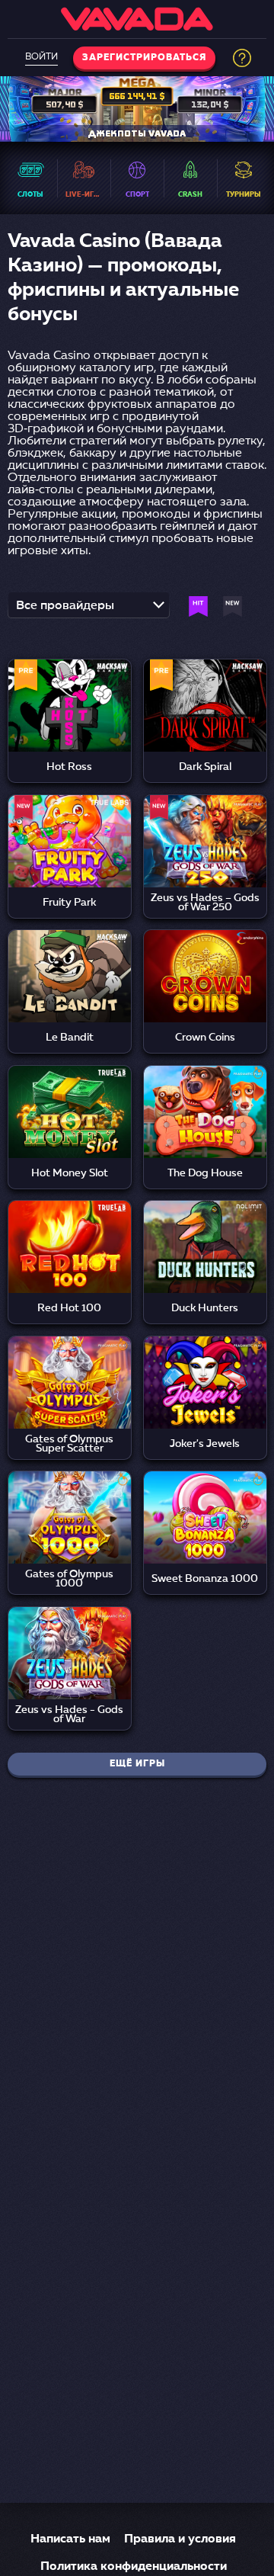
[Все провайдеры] (89, 610)
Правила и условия (180, 2539)
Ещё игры (137, 1764)
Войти (41, 57)
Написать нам (70, 2539)
